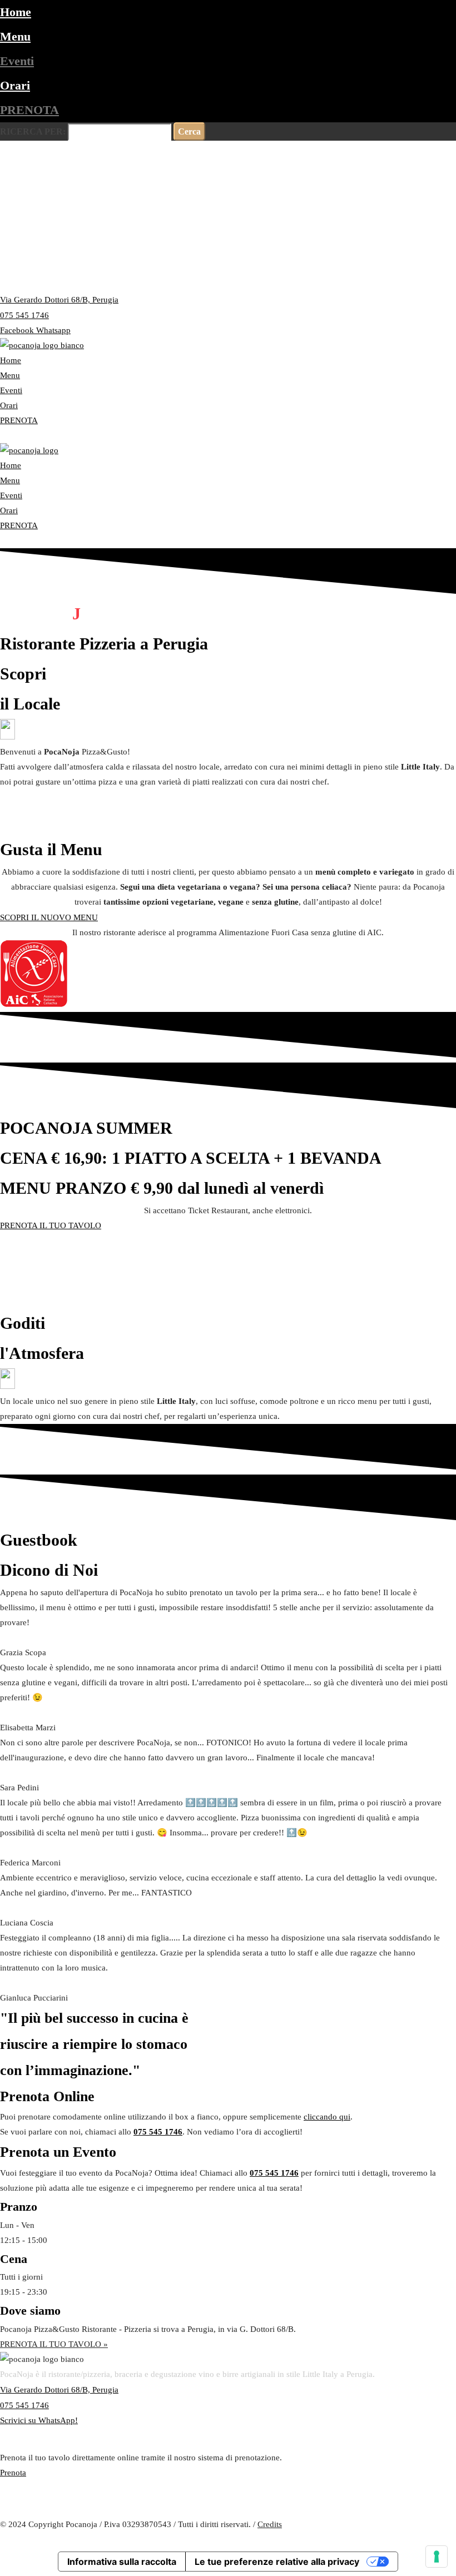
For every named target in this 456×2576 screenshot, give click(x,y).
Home (16, 12)
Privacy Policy (376, 2539)
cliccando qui (327, 2117)
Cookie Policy (432, 2539)
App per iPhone (97, 2509)
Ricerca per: (33, 131)
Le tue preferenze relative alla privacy (277, 2562)
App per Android (29, 2509)
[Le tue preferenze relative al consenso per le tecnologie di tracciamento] (437, 2557)
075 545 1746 (158, 2132)
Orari (15, 85)
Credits (270, 2524)
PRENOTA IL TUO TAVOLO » (54, 2344)
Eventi (17, 61)
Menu (15, 36)
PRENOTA (29, 110)
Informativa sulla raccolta (122, 2562)
